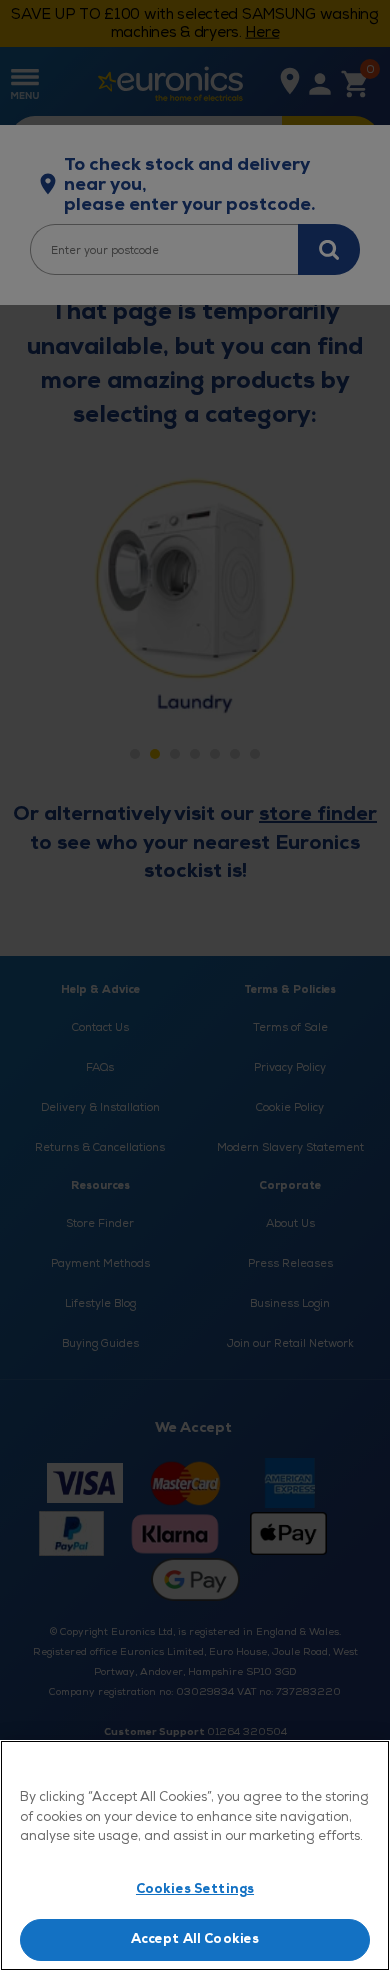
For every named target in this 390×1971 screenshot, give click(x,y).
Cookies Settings (195, 1889)
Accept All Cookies (195, 1939)
